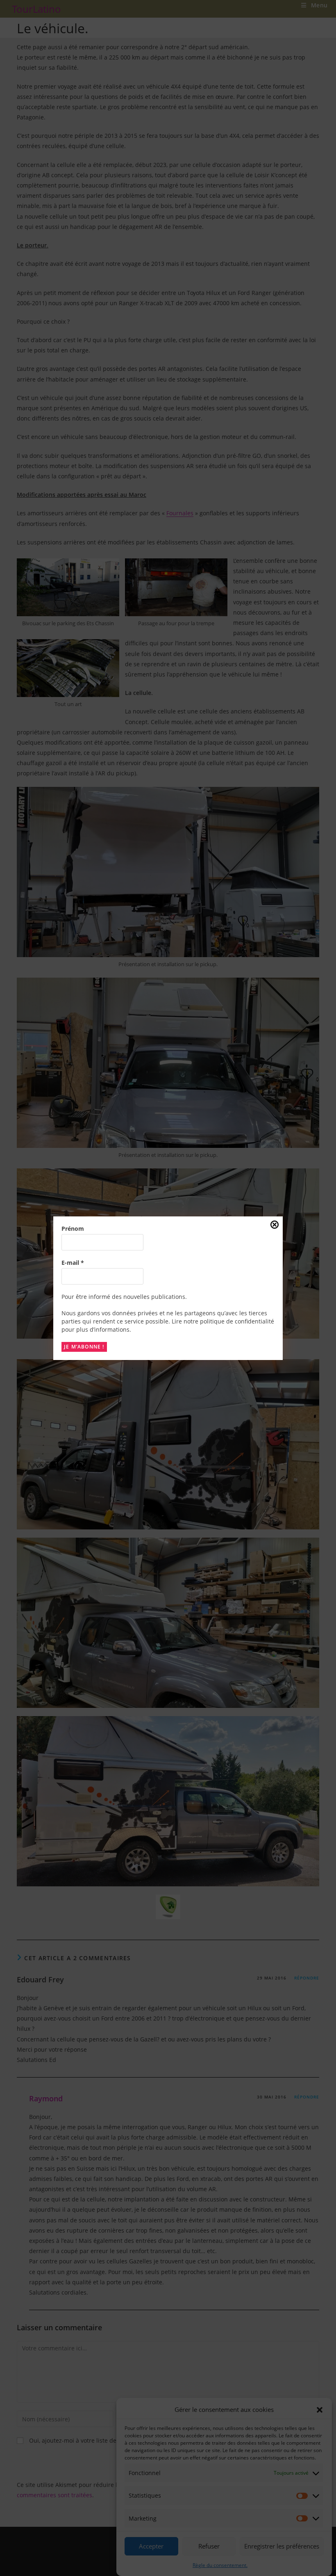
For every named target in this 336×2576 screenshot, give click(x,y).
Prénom (73, 1229)
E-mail (73, 1263)
